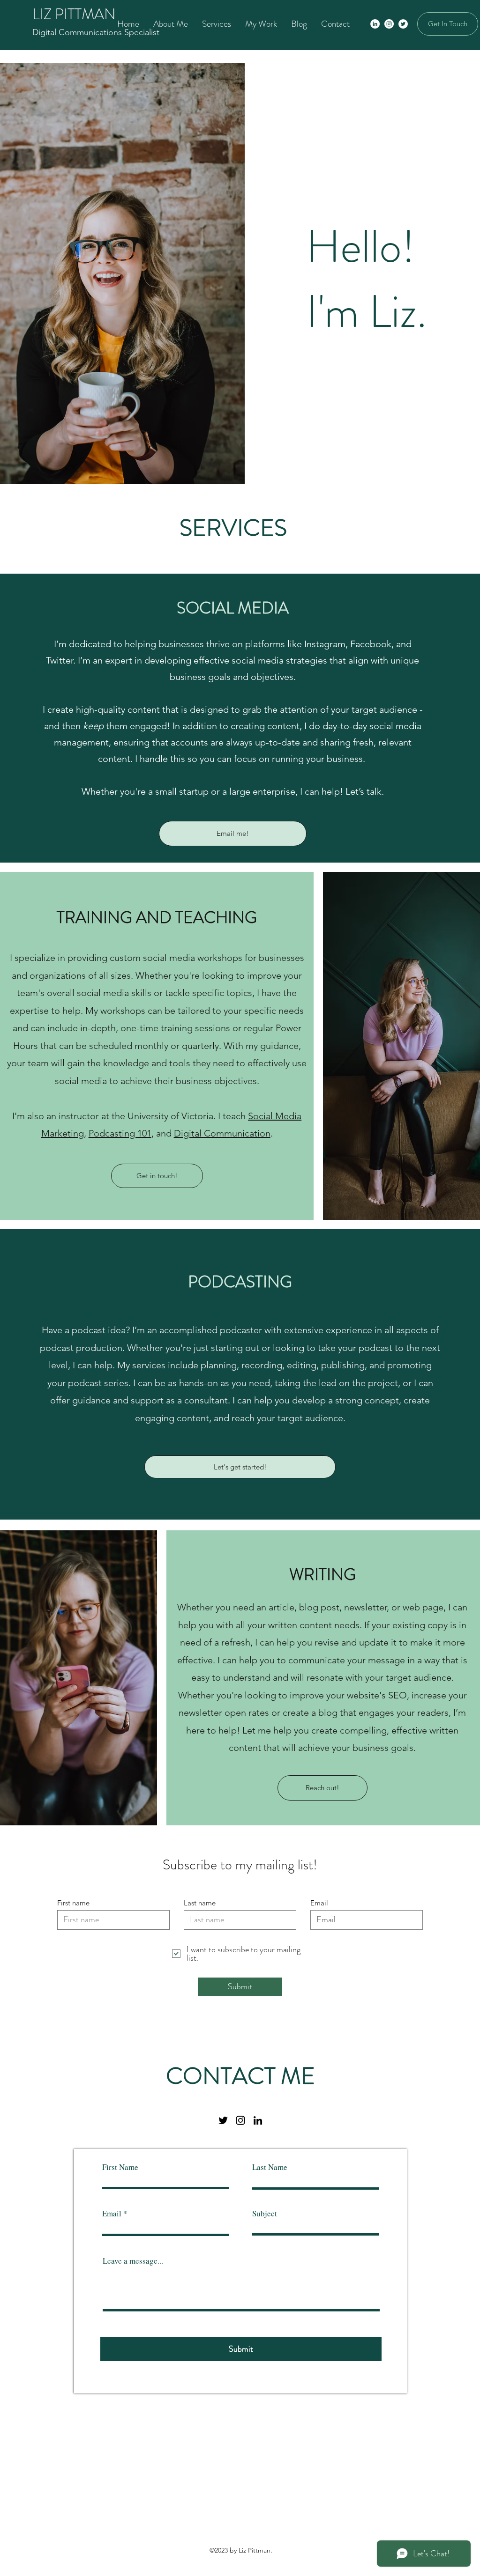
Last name (200, 1903)
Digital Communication (222, 1133)
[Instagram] (389, 24)
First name (73, 1903)
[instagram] (240, 2120)
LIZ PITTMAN (74, 14)
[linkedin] (258, 2120)
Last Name (270, 2167)
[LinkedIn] (375, 24)
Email (319, 1903)
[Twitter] (403, 24)
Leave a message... (133, 2261)
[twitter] (223, 2120)
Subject (265, 2213)
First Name (120, 2167)
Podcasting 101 (120, 1133)
